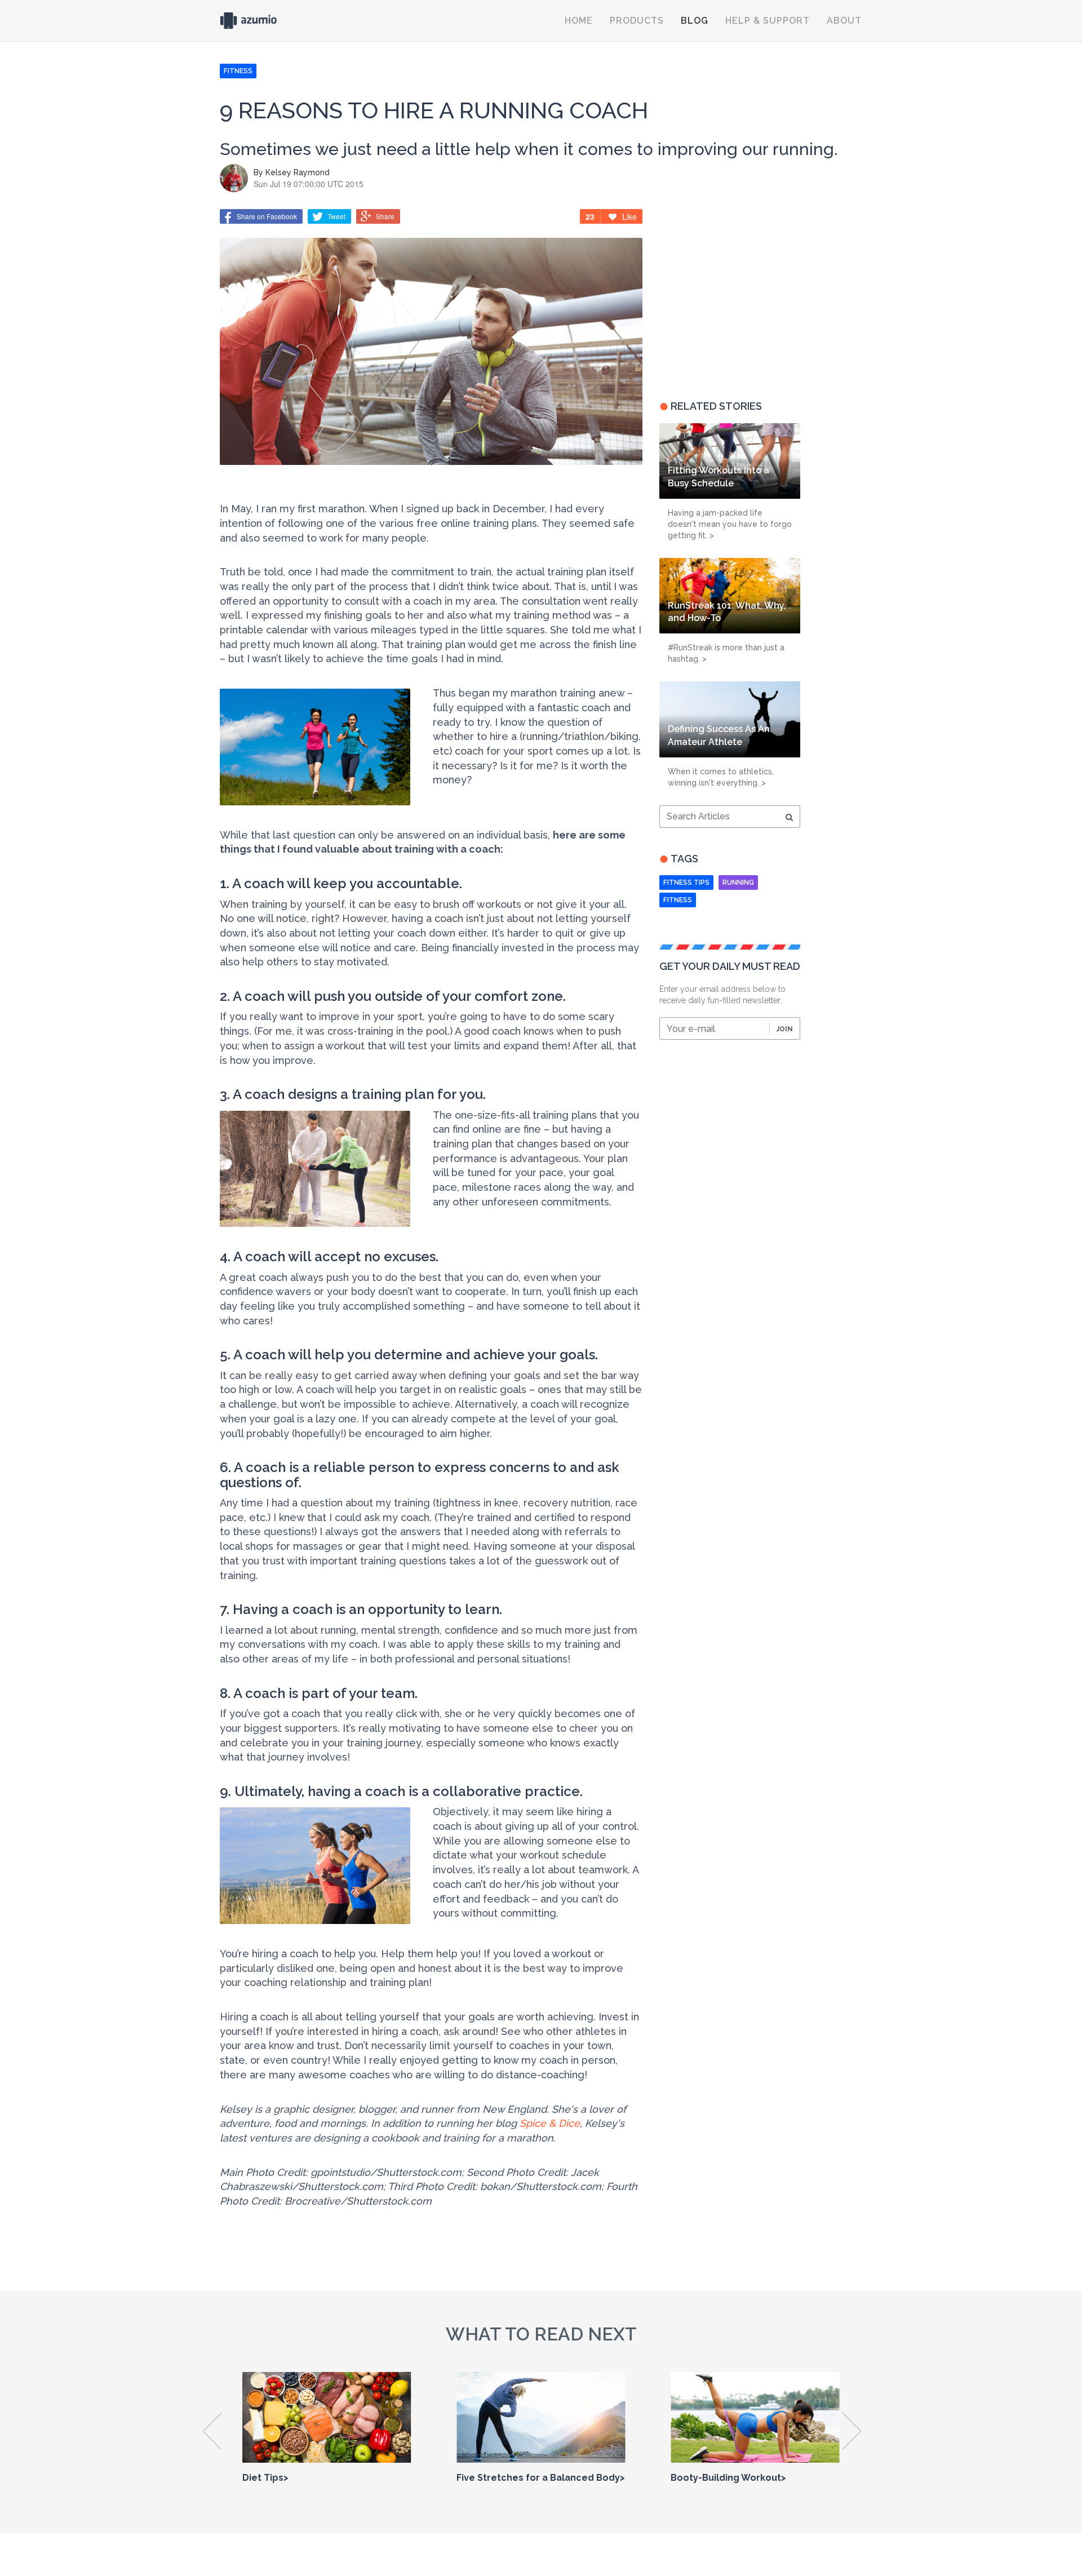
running (738, 883)
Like (629, 216)
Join (785, 1029)
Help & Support (768, 21)
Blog (695, 21)
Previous (213, 2431)
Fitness (678, 900)
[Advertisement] (730, 296)
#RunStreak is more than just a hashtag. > (726, 653)
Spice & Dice (550, 2123)
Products (637, 21)
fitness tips (686, 883)
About (844, 21)
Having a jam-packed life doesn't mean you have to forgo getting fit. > (730, 524)
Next (852, 2431)
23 (590, 216)
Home (579, 21)
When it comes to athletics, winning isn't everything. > (721, 777)
